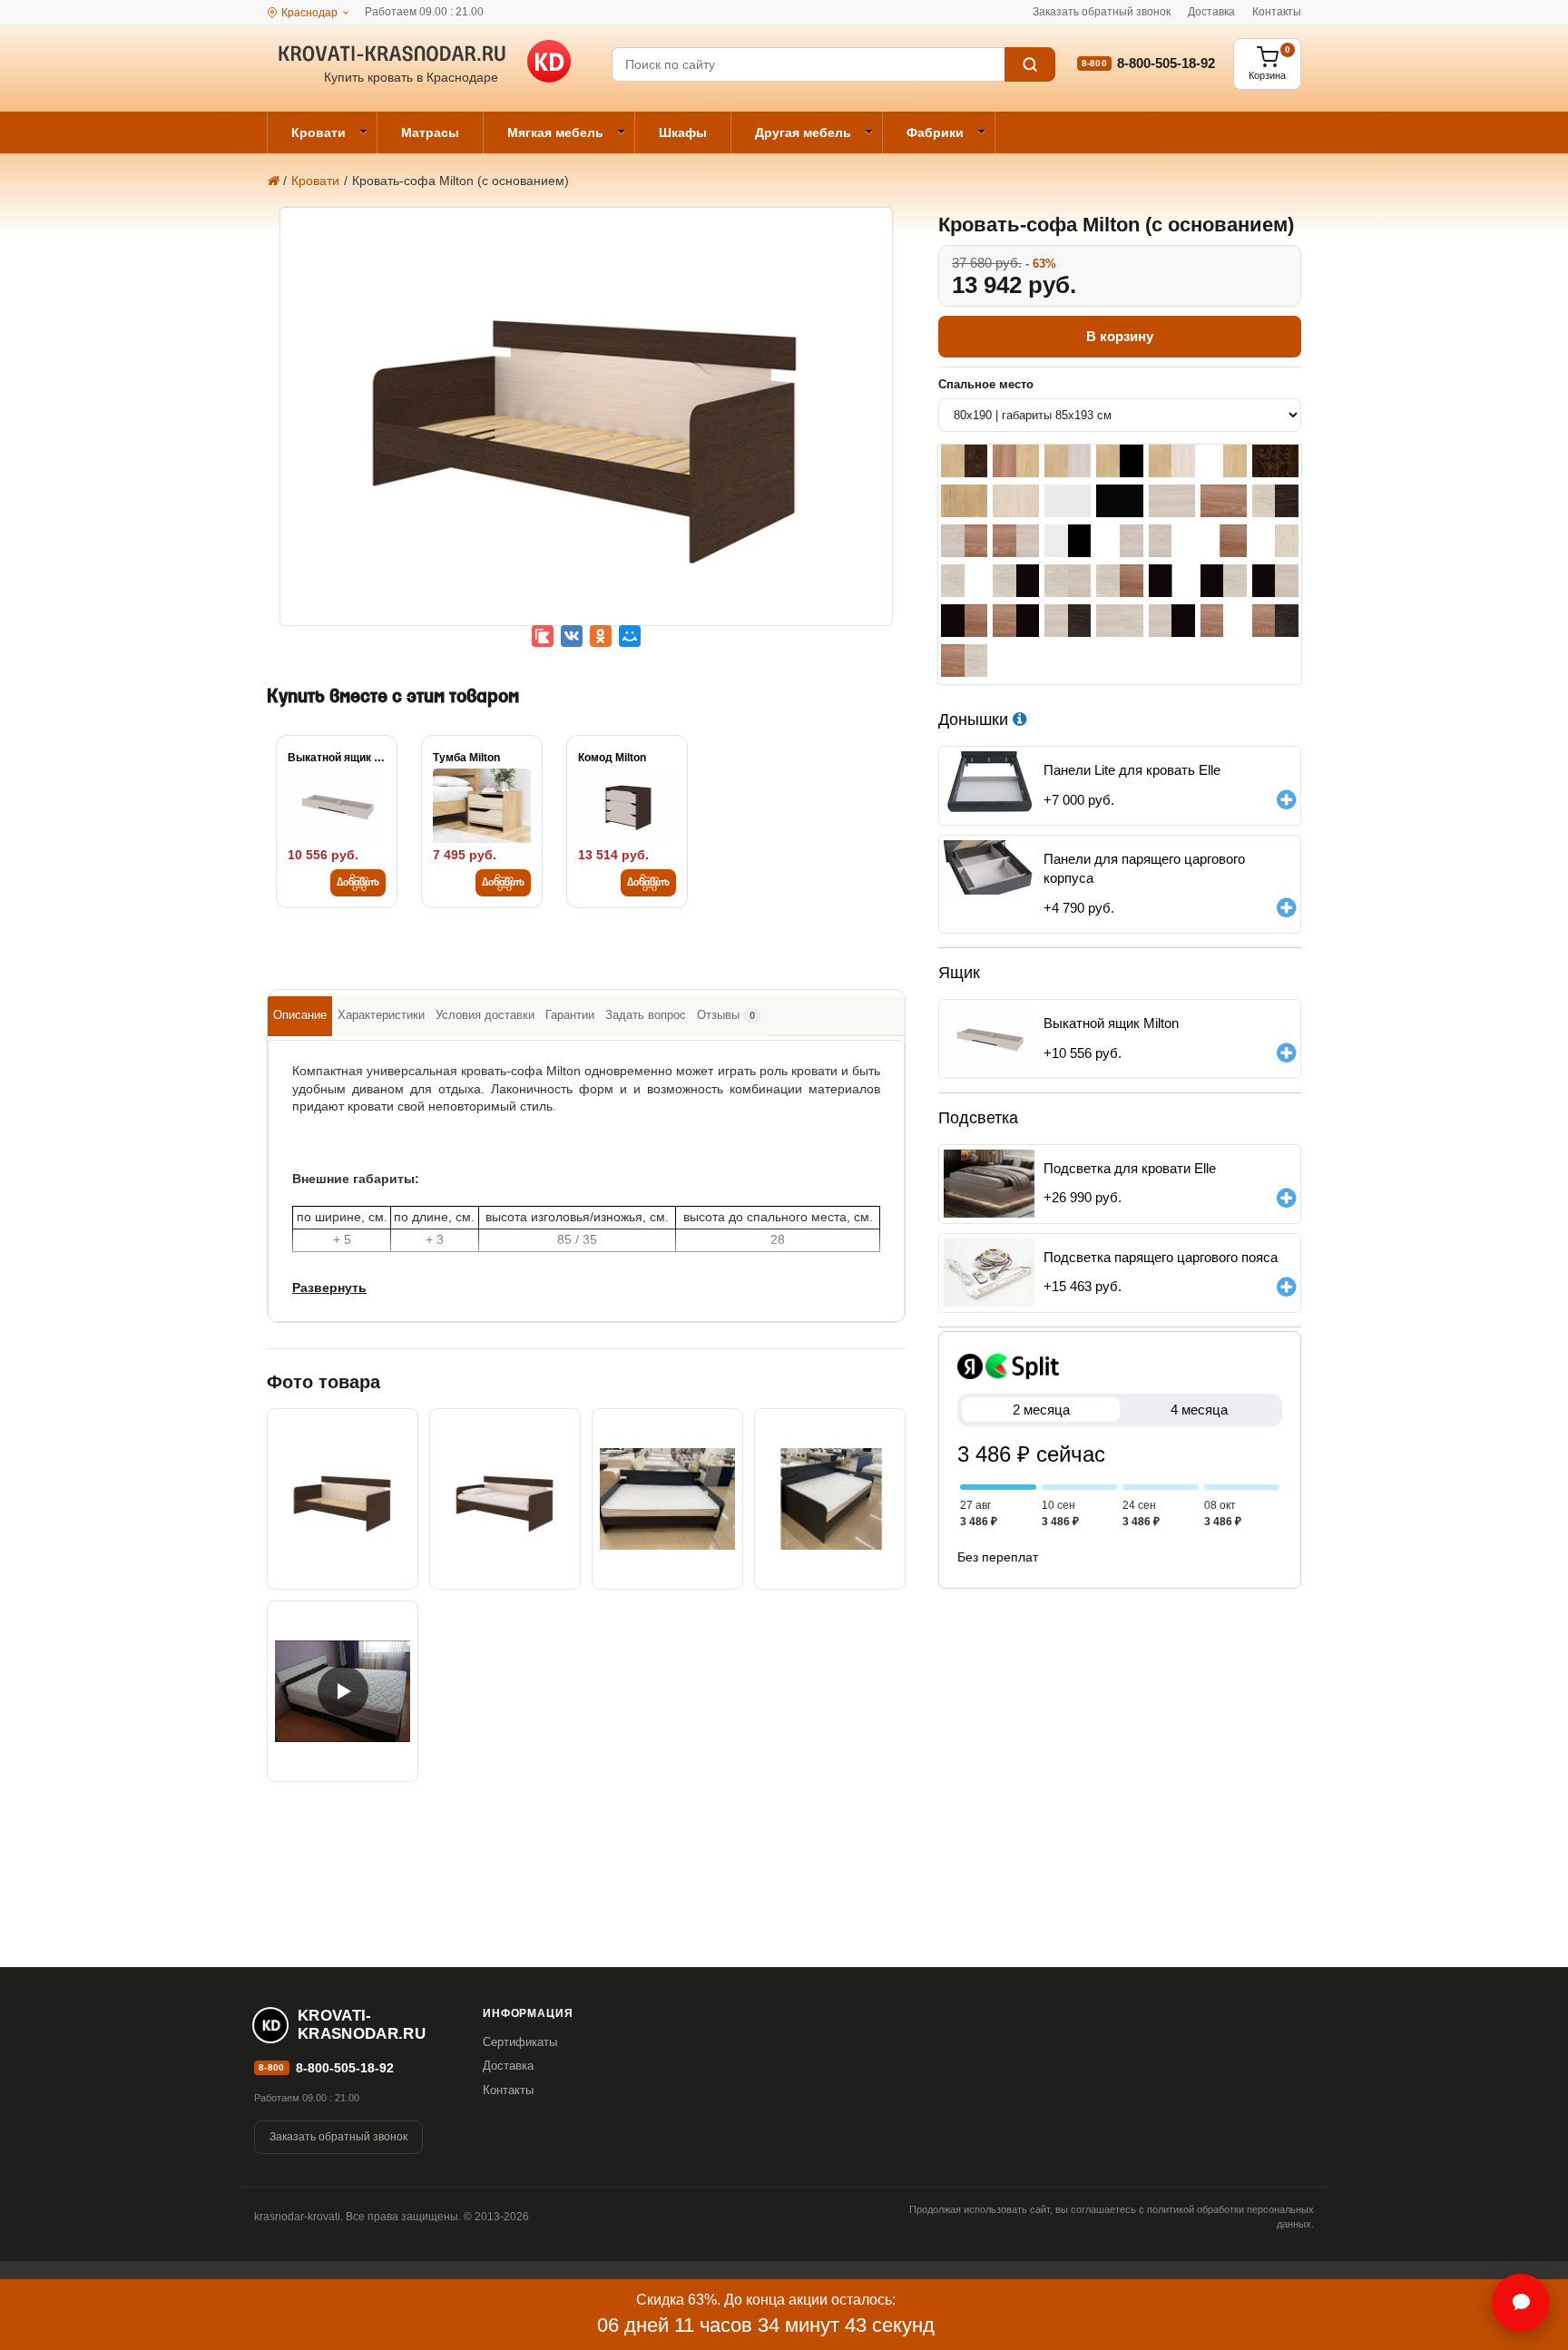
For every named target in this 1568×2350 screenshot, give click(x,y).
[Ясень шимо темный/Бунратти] (1016, 461)
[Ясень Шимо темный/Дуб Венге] (1275, 621)
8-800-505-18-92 (1166, 63)
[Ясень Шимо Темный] (1224, 501)
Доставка (1211, 12)
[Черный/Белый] (1172, 581)
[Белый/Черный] (1068, 541)
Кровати (318, 132)
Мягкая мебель (555, 132)
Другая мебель (803, 132)
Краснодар (309, 13)
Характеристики (381, 1015)
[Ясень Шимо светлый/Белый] (1172, 541)
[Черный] (1119, 501)
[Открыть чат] (1521, 2303)
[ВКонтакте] (572, 636)
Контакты (1277, 12)
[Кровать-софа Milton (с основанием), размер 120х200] (667, 1499)
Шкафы (683, 132)
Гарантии (570, 1015)
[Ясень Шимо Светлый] (1172, 501)
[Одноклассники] (601, 636)
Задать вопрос (646, 1015)
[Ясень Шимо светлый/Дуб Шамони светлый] (1119, 621)
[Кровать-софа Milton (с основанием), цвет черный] (830, 1499)
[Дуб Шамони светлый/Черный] (1016, 581)
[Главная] (273, 181)
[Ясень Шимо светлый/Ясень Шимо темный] (964, 541)
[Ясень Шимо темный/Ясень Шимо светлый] (1016, 541)
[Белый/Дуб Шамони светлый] (1275, 541)
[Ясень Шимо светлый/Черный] (1172, 621)
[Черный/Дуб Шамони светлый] (1224, 581)
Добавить (358, 883)
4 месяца (1199, 1410)
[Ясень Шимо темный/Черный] (1016, 621)
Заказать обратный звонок (1102, 12)
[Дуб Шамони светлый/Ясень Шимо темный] (1119, 581)
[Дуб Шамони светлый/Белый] (964, 581)
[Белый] (1068, 501)
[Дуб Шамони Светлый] (1016, 501)
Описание (300, 1015)
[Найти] (1030, 64)
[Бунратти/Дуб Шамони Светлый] (1172, 461)
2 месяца (1041, 1410)
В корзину (1120, 336)
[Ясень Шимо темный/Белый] (1224, 621)
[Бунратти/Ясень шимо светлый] (1068, 461)
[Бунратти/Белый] (1224, 461)
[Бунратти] (964, 501)
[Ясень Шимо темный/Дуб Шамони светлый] (964, 661)
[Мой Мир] (630, 636)
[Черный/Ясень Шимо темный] (964, 621)
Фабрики (935, 132)
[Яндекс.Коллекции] (543, 636)
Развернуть (329, 1288)
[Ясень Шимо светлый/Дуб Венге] (1068, 621)
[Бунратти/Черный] (1119, 461)
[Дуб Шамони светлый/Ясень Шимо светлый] (1068, 581)
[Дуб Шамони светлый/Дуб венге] (1275, 501)
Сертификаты (520, 2042)
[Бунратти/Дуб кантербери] (964, 461)
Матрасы (430, 132)
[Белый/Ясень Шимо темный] (1224, 541)
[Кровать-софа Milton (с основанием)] (343, 1691)
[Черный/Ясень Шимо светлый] (1275, 581)
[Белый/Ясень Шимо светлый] (1119, 541)
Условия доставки (485, 1015)
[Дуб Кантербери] (1275, 461)
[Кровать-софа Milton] (586, 429)
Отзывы (726, 1015)
